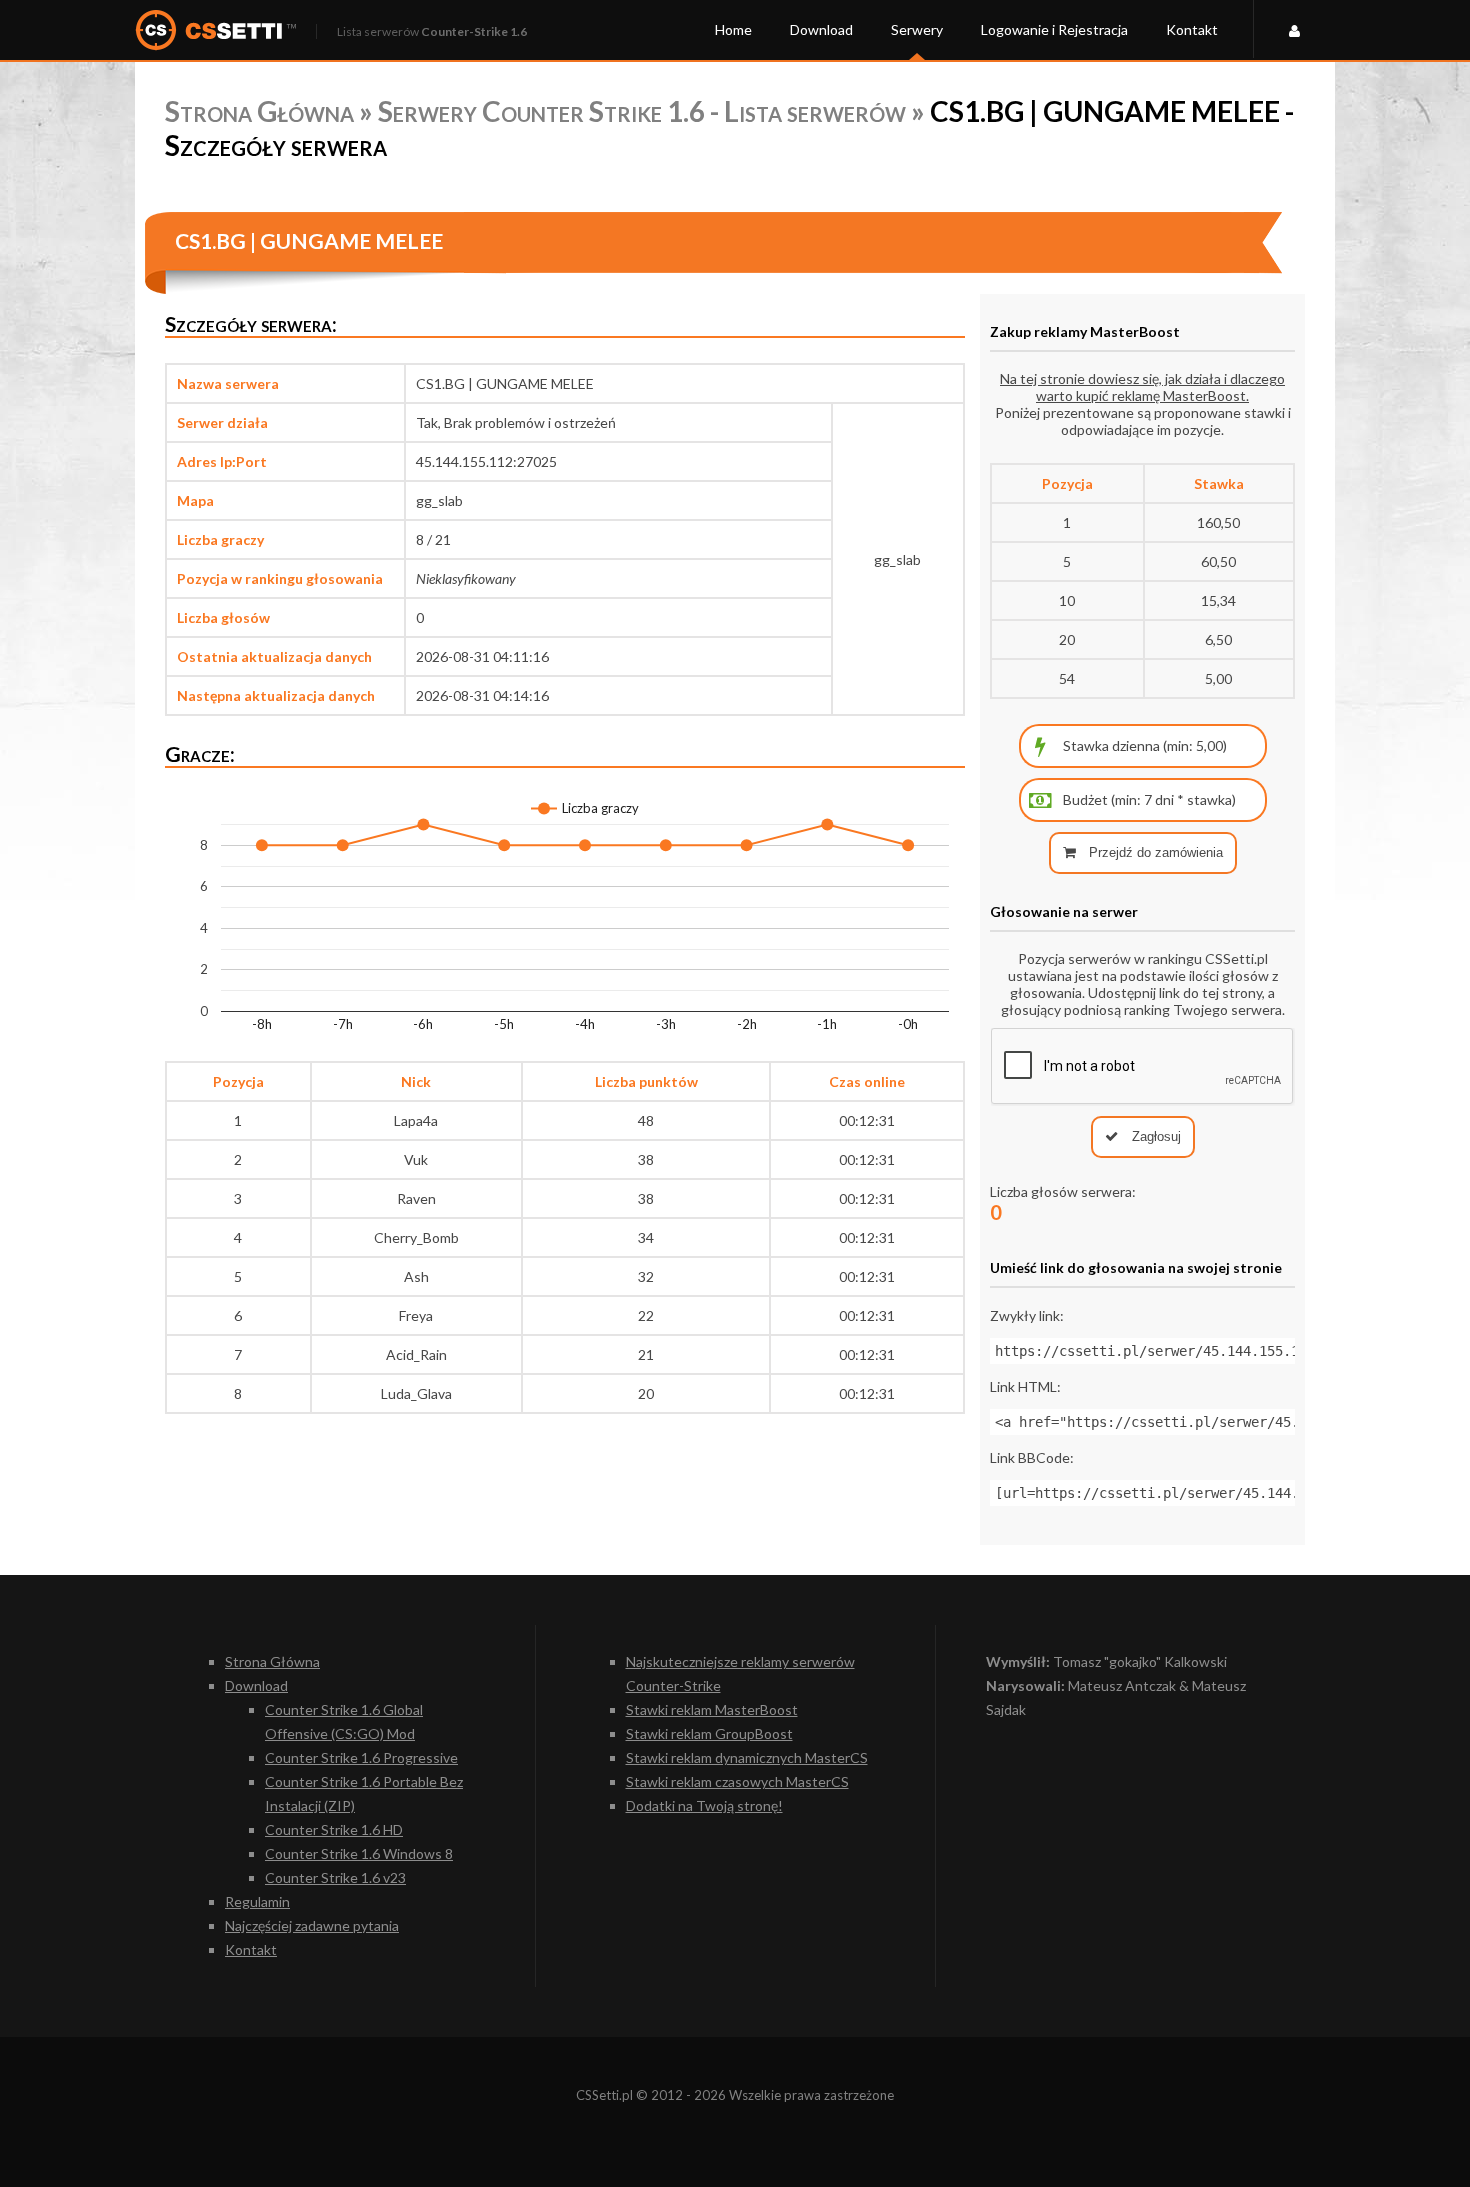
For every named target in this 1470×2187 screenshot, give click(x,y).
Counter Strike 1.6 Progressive (361, 1757)
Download (821, 29)
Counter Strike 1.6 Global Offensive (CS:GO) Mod (344, 1721)
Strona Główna (259, 111)
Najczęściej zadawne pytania (312, 1925)
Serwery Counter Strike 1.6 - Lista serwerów (642, 111)
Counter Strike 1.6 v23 (335, 1877)
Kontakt (1192, 29)
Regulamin (257, 1901)
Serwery (917, 29)
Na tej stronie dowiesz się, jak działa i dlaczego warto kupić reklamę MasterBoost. (1142, 387)
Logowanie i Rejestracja (1054, 29)
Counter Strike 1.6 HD (334, 1829)
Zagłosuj (1154, 1136)
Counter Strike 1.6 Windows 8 (359, 1853)
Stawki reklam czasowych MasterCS (737, 1781)
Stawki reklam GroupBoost (709, 1733)
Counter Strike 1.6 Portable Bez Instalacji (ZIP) (364, 1793)
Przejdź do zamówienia (1154, 852)
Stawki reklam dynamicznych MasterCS (747, 1757)
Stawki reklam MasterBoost (712, 1709)
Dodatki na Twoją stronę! (704, 1805)
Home (733, 29)
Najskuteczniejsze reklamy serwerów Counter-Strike (740, 1673)
